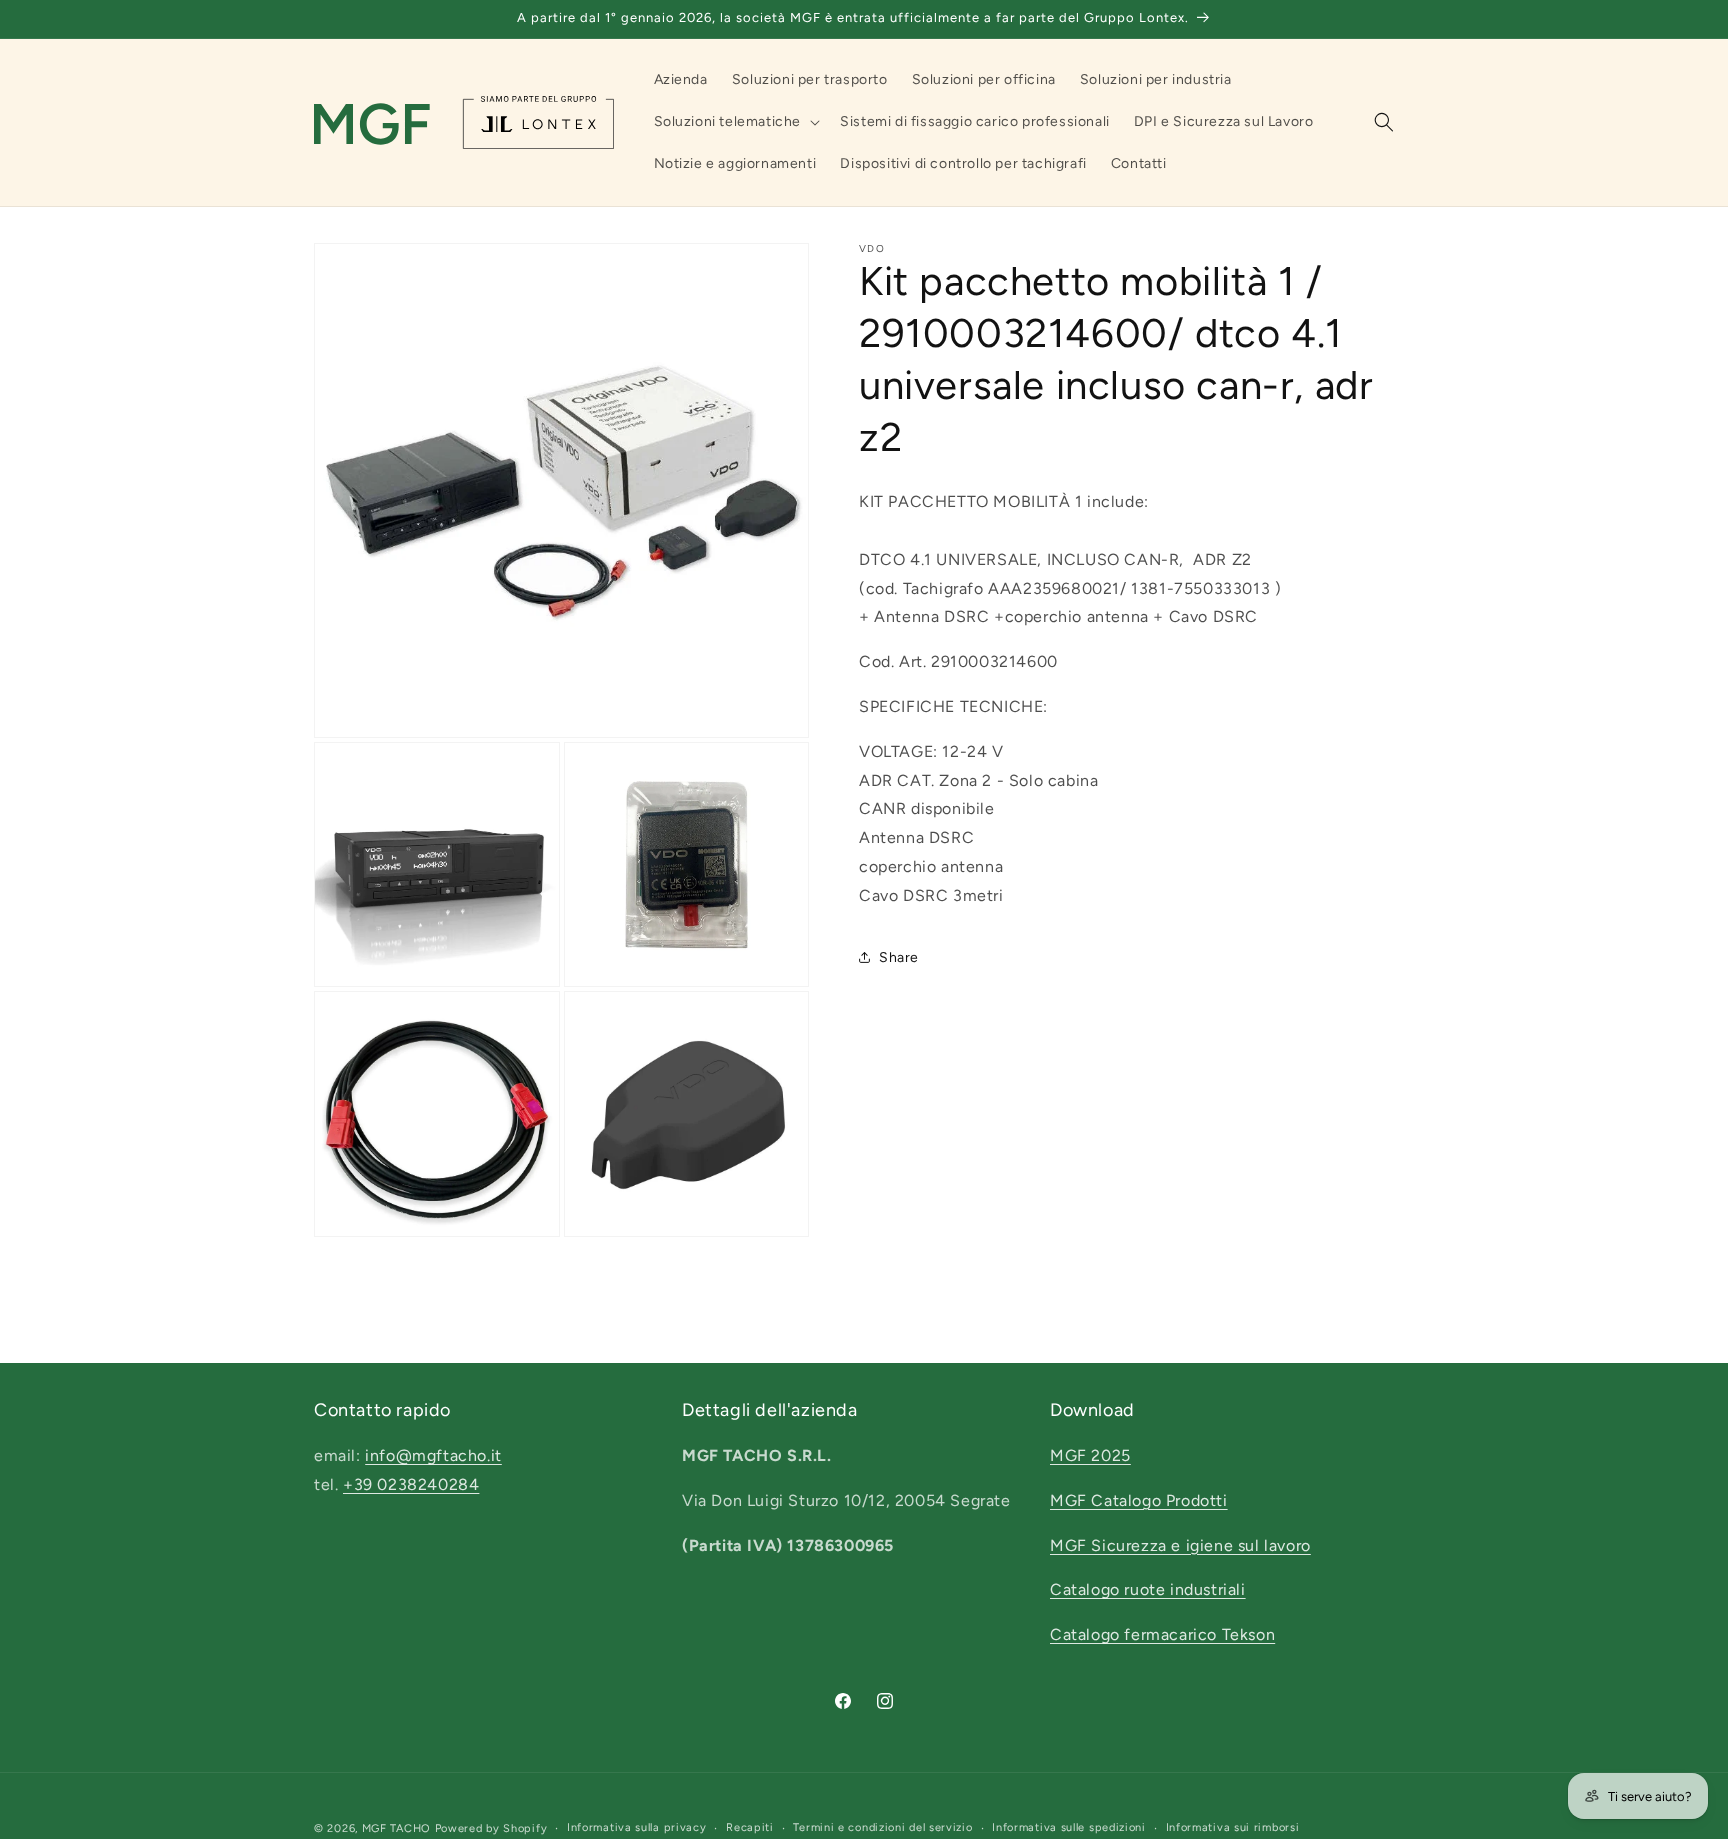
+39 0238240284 (411, 1484)
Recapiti (750, 1827)
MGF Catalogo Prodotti (1139, 1500)
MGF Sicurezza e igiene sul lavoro (1180, 1545)
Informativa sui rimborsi (1233, 1827)
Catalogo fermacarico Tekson (1162, 1635)
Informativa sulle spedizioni (1069, 1827)
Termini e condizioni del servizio (882, 1827)
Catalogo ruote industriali (1148, 1590)
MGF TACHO (396, 1828)
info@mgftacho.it (433, 1455)
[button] (735, 122)
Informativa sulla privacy (637, 1827)
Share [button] (899, 956)
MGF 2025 (1090, 1455)
